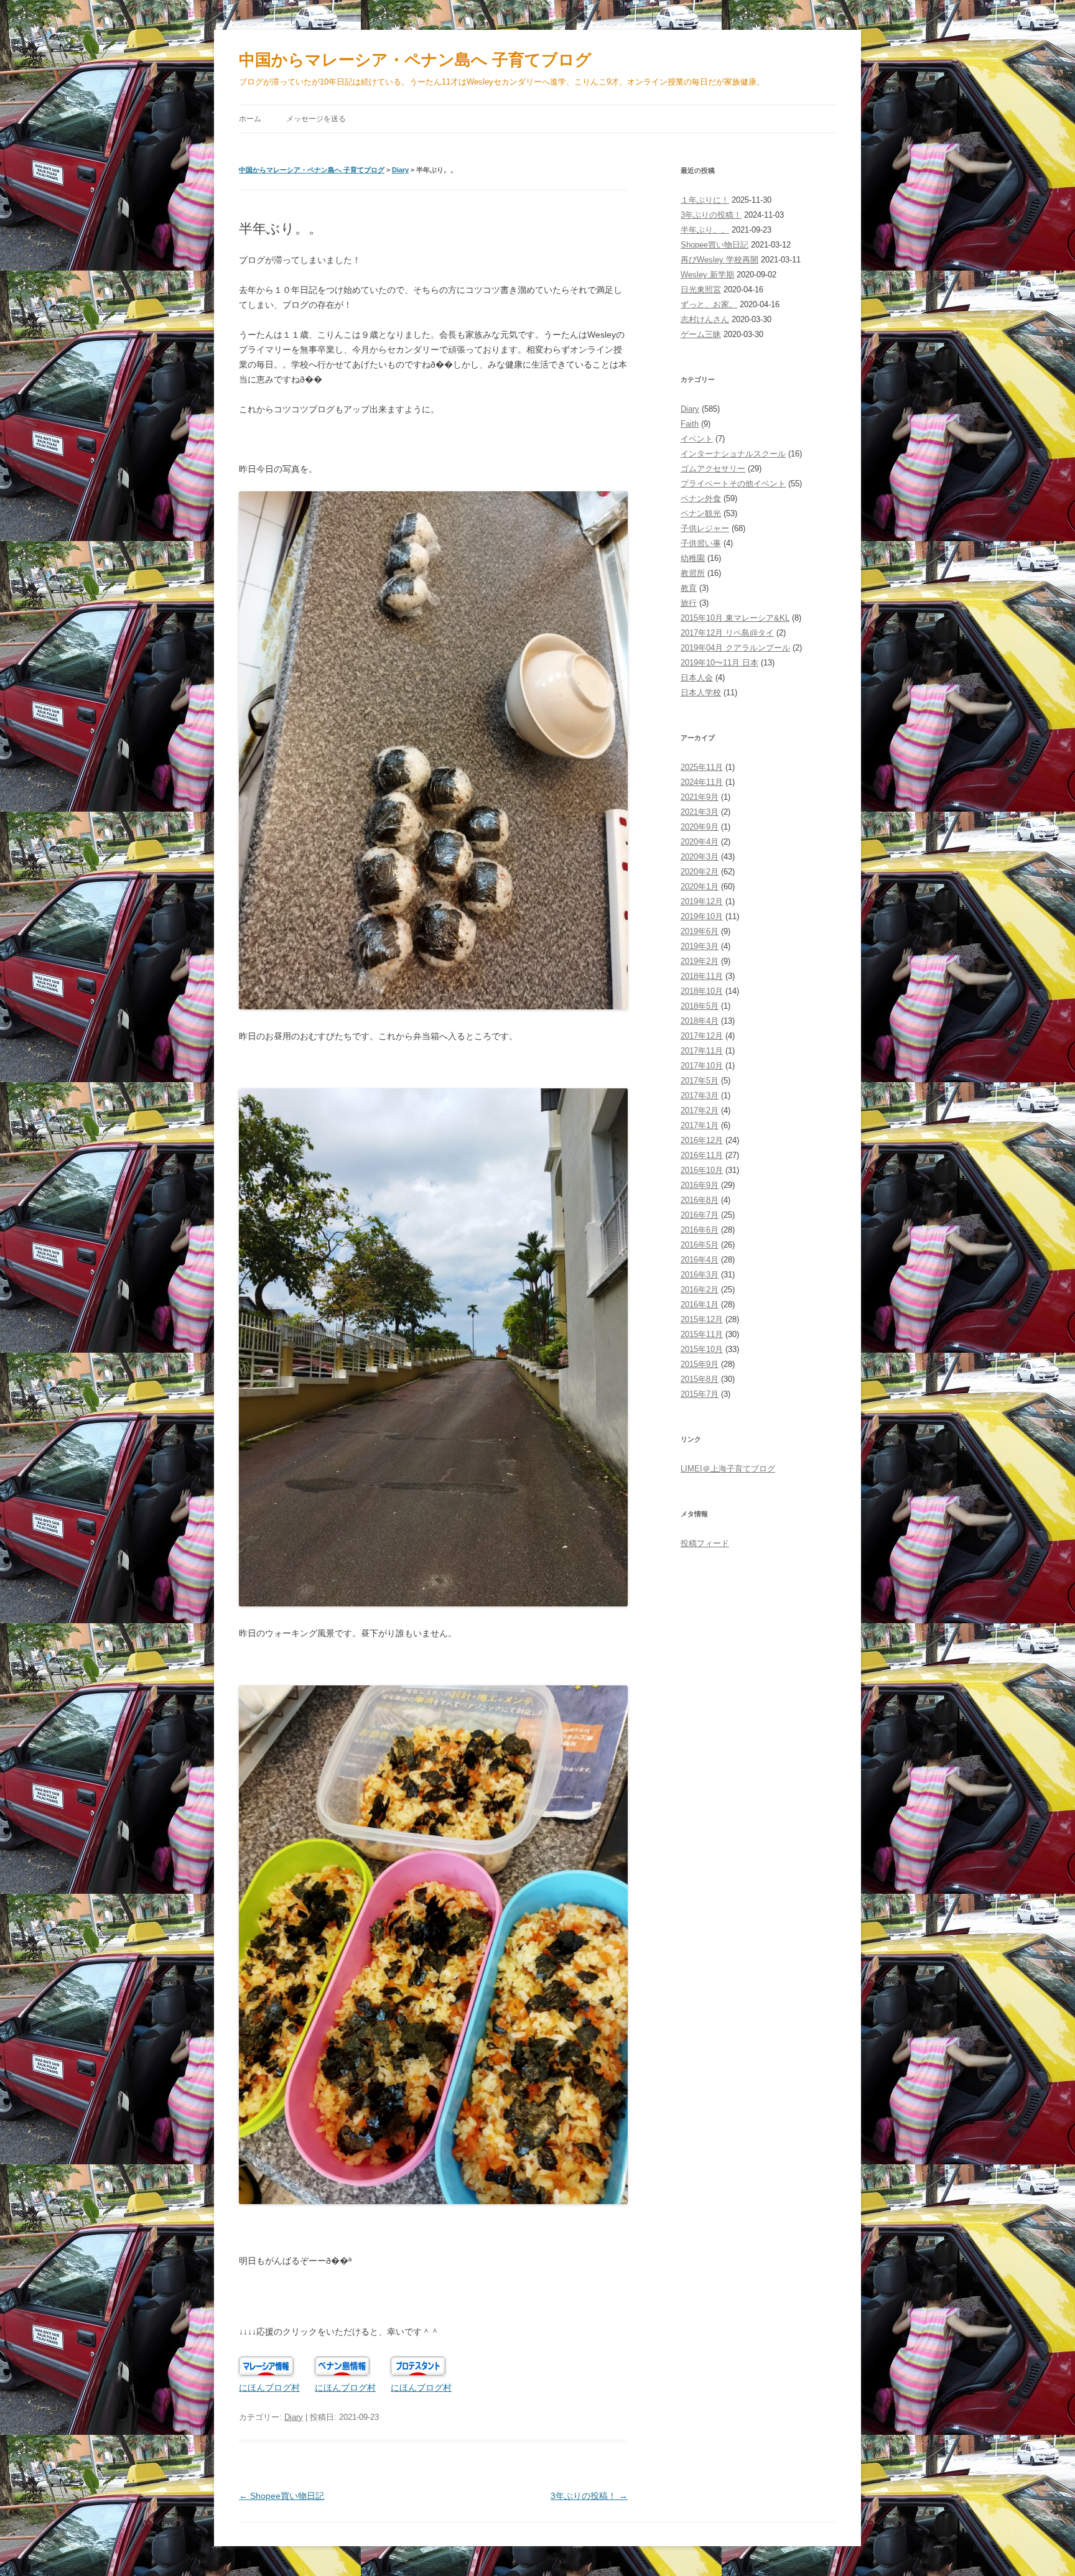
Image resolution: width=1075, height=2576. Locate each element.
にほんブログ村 (269, 2388)
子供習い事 (701, 543)
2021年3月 (700, 812)
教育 (689, 588)
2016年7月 (700, 1215)
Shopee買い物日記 (714, 245)
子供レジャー (705, 528)
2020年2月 (700, 872)
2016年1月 (700, 1304)
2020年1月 (700, 887)
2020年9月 (700, 827)
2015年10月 (702, 1349)
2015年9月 (700, 1364)
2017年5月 (700, 1081)
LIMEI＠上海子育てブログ (728, 1469)
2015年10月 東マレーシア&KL (735, 618)
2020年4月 (700, 842)
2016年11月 (702, 1155)
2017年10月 (702, 1066)
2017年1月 (700, 1125)
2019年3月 (700, 946)
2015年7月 (700, 1394)
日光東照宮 (701, 290)
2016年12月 (702, 1140)
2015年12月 (702, 1319)
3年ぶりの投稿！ (711, 215)
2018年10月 (702, 991)
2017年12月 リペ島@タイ (727, 633)
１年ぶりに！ (705, 200)
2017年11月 (702, 1051)
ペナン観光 (701, 513)
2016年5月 (700, 1245)
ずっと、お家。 (709, 304)
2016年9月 (700, 1185)
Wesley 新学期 (707, 275)
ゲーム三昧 (701, 334)
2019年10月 (702, 916)
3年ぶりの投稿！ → (589, 2496)
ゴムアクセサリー (713, 469)
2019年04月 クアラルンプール (735, 648)
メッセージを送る (316, 119)
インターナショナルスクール (733, 454)
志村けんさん (705, 319)
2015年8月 (700, 1379)
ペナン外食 (701, 498)
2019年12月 (702, 901)
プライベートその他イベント (733, 484)
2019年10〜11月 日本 (719, 663)
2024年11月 (702, 782)
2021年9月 (700, 797)
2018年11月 (702, 976)
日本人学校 (701, 693)
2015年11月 (702, 1334)
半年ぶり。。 (705, 230)
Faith (690, 424)
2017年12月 (702, 1036)
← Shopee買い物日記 (282, 2496)
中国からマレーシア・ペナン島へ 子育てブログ (415, 60)
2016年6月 (700, 1230)
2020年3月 (700, 857)
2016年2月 (700, 1290)
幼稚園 (693, 558)
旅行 (689, 603)
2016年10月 (702, 1170)
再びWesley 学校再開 (719, 260)
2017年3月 (700, 1096)
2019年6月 (700, 931)
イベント (697, 439)
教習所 (693, 573)
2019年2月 (700, 961)
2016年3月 (700, 1275)
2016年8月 (700, 1200)
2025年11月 (702, 767)
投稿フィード (705, 1543)
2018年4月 (700, 1021)
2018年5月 (700, 1006)
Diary (400, 170)
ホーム (250, 119)
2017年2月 (700, 1110)
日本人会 (697, 678)
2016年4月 (700, 1260)
